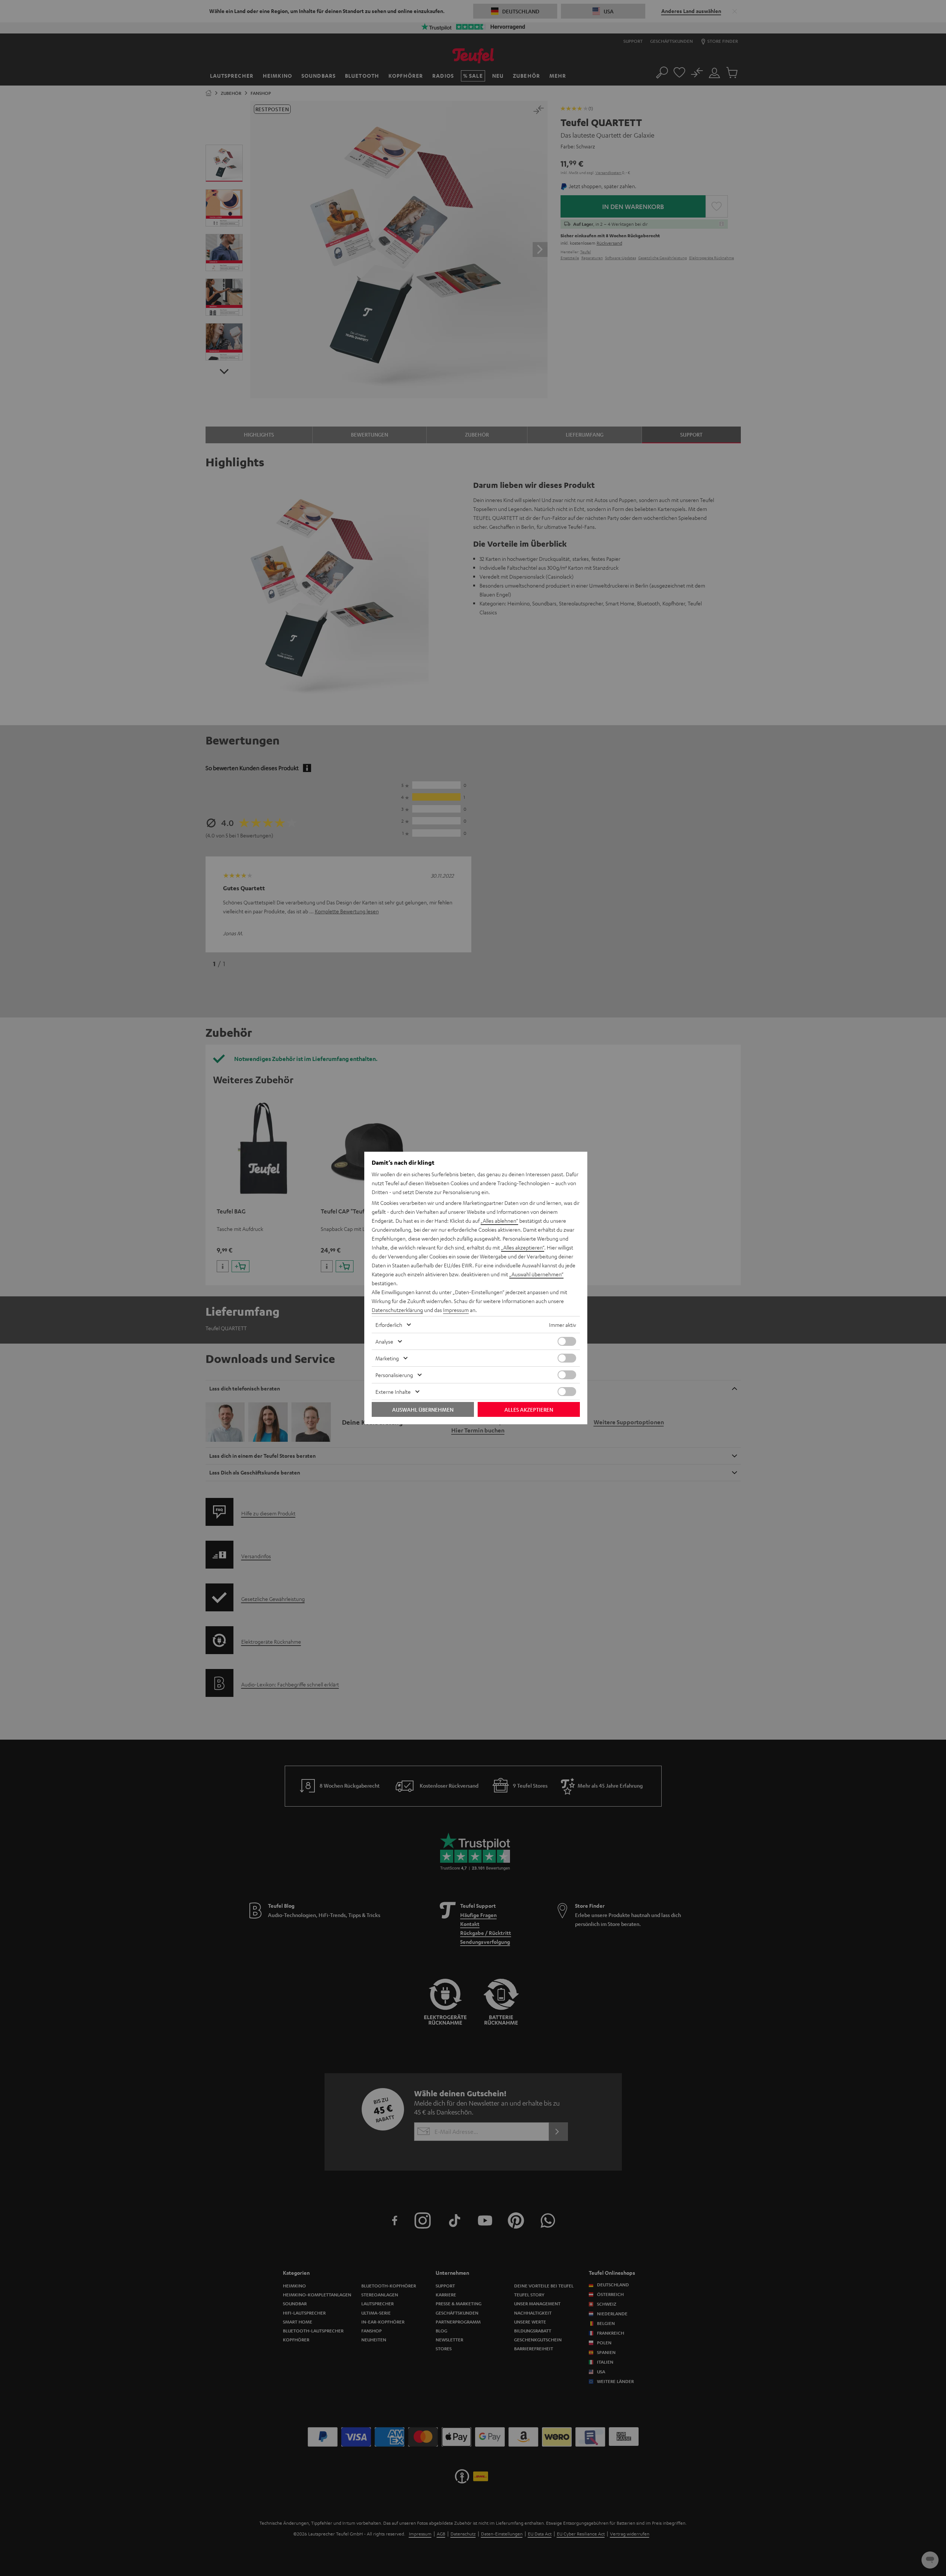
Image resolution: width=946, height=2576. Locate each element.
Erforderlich (389, 1325)
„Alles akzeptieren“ (523, 1247)
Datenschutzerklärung (397, 1310)
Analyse (384, 1341)
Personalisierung (394, 1375)
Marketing (387, 1358)
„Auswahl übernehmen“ (536, 1274)
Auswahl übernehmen (423, 1409)
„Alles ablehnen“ (499, 1221)
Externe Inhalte (393, 1392)
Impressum (456, 1310)
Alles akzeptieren (529, 1409)
